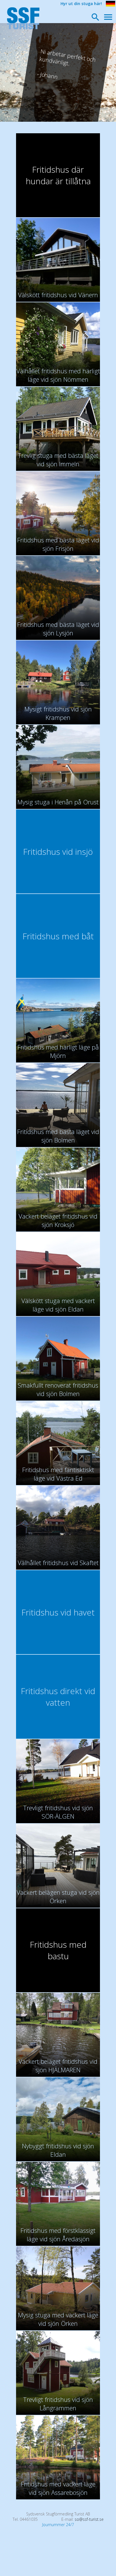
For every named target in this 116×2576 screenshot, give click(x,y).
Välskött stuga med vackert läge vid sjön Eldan (58, 1305)
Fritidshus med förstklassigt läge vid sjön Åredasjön (58, 2235)
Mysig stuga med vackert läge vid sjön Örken (58, 2319)
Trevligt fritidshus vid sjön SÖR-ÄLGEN (58, 1812)
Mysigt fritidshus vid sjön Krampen (58, 713)
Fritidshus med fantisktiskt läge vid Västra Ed (58, 1474)
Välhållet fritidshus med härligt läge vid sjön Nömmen (58, 375)
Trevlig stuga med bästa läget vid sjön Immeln (58, 460)
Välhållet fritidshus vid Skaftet (58, 1563)
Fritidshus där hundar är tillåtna (58, 175)
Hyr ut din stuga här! (81, 4)
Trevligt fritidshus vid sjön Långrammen (58, 2404)
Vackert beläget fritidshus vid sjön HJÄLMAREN (58, 2065)
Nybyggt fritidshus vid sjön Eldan (58, 2150)
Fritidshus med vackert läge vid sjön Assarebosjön (58, 2488)
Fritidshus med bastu (58, 1950)
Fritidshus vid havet (58, 1612)
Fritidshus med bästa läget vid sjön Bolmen (58, 1136)
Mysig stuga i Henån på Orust (58, 802)
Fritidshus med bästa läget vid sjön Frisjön (58, 544)
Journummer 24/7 (58, 2525)
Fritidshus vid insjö (58, 852)
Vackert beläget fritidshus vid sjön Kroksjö (58, 1220)
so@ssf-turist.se (89, 2519)
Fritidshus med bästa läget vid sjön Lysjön (58, 629)
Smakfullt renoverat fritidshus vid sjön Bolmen (58, 1389)
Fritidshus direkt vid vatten (58, 1697)
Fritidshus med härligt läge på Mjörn (58, 1051)
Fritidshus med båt (58, 936)
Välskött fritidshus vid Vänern (58, 295)
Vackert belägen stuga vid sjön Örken (58, 1896)
